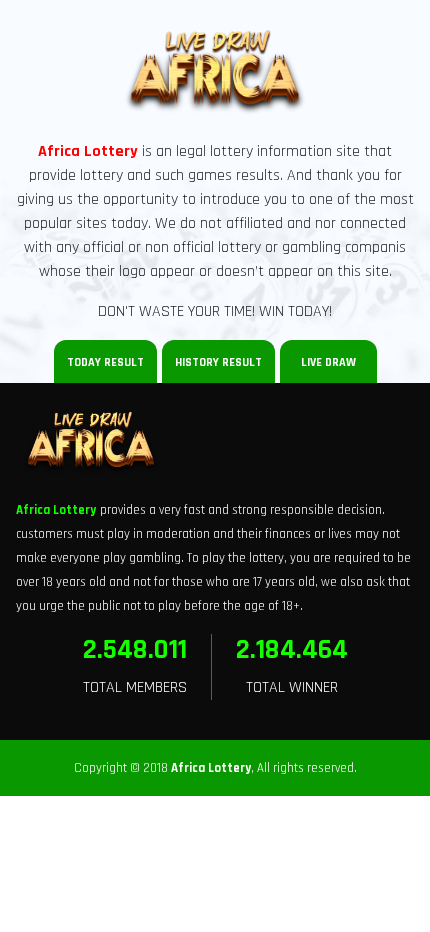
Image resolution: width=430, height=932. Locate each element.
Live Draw (328, 362)
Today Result (105, 362)
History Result (218, 362)
